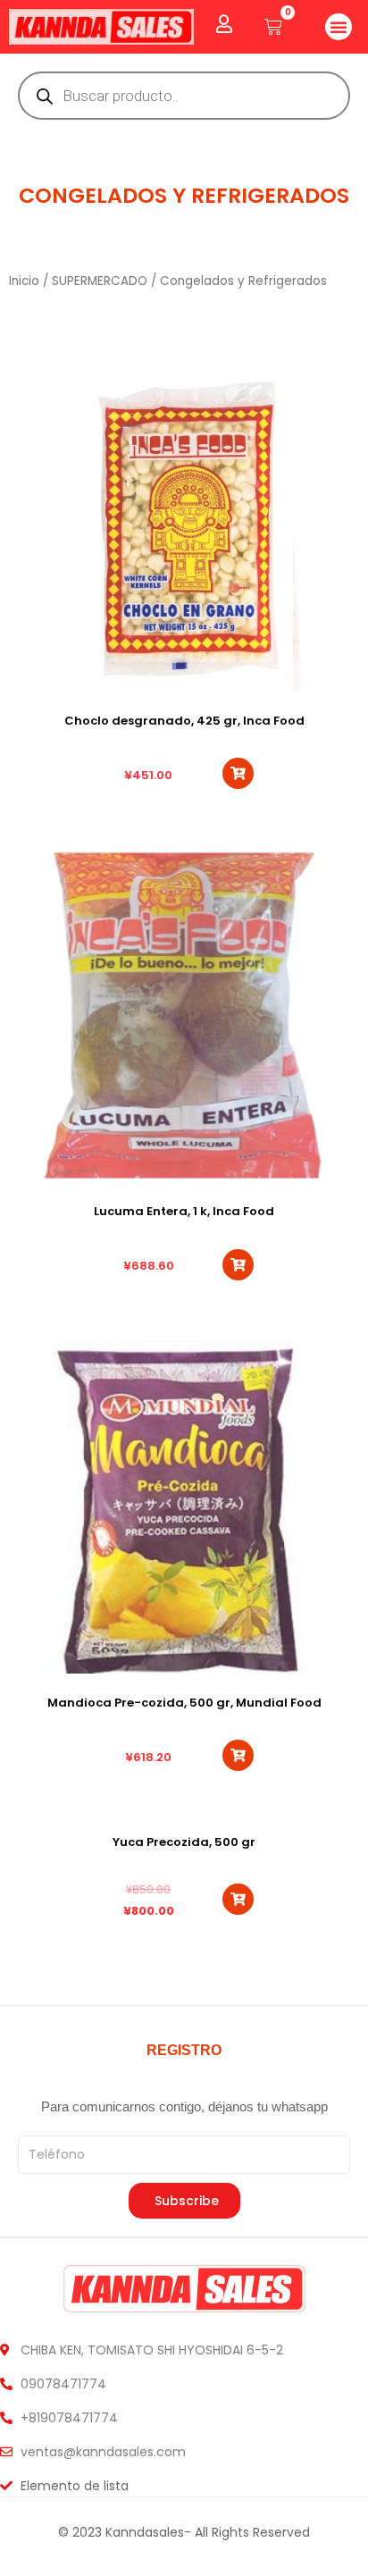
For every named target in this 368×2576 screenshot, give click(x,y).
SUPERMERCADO (100, 281)
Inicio (24, 281)
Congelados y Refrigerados (184, 195)
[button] (339, 27)
